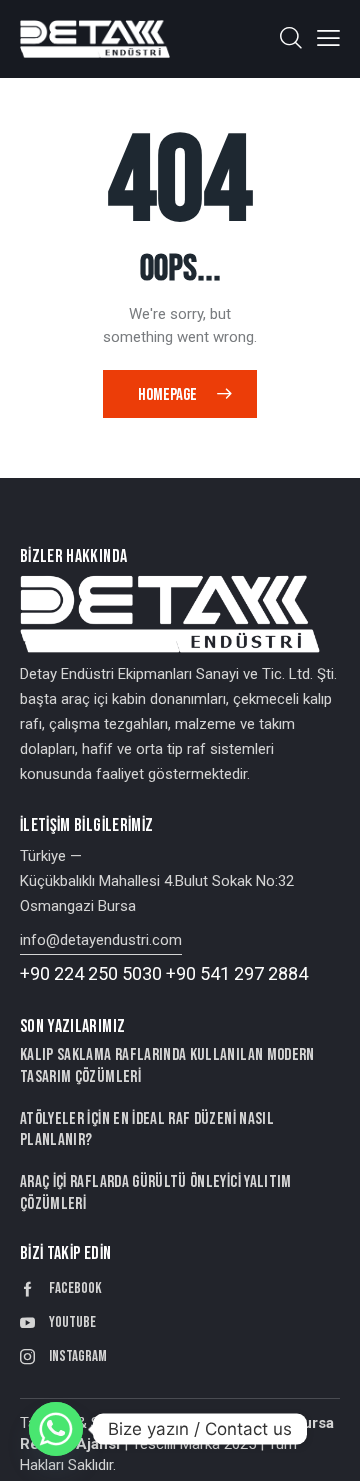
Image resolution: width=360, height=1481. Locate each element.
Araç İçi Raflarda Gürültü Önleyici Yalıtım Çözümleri (156, 1192)
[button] (328, 38)
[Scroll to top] (327, 1448)
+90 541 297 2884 (237, 973)
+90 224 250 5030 (91, 973)
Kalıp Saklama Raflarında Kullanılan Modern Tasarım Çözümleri (167, 1065)
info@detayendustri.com (101, 940)
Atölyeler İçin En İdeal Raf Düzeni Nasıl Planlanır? (147, 1129)
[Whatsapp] (56, 1429)
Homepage (167, 395)
